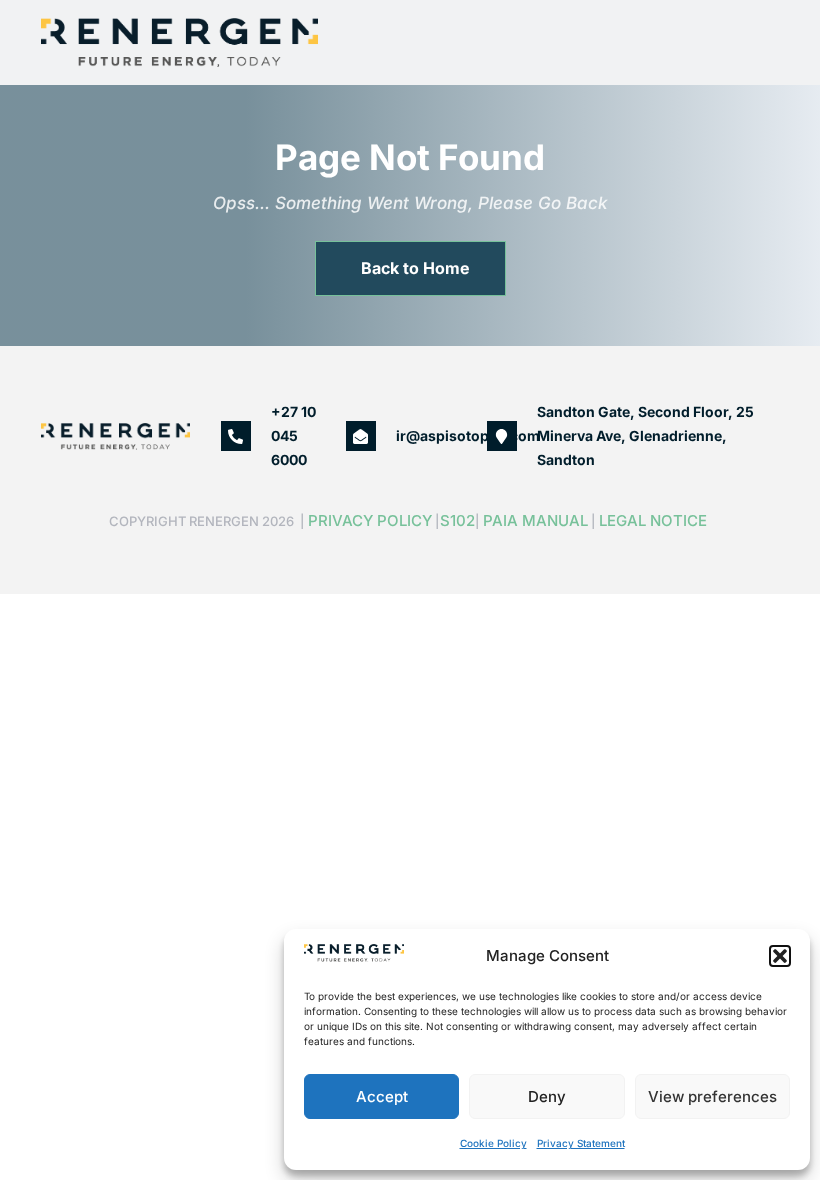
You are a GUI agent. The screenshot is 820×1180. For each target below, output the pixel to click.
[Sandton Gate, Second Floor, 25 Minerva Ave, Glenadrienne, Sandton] (502, 436)
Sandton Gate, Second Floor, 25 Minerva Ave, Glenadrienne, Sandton (645, 435)
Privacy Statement (581, 1143)
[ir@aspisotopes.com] (361, 436)
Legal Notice (655, 520)
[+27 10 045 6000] (236, 436)
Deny (547, 1096)
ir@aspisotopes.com (468, 435)
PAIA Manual (535, 520)
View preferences (712, 1096)
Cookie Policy (493, 1143)
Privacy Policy (370, 520)
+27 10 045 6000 (293, 435)
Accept (382, 1096)
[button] (780, 956)
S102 (457, 520)
